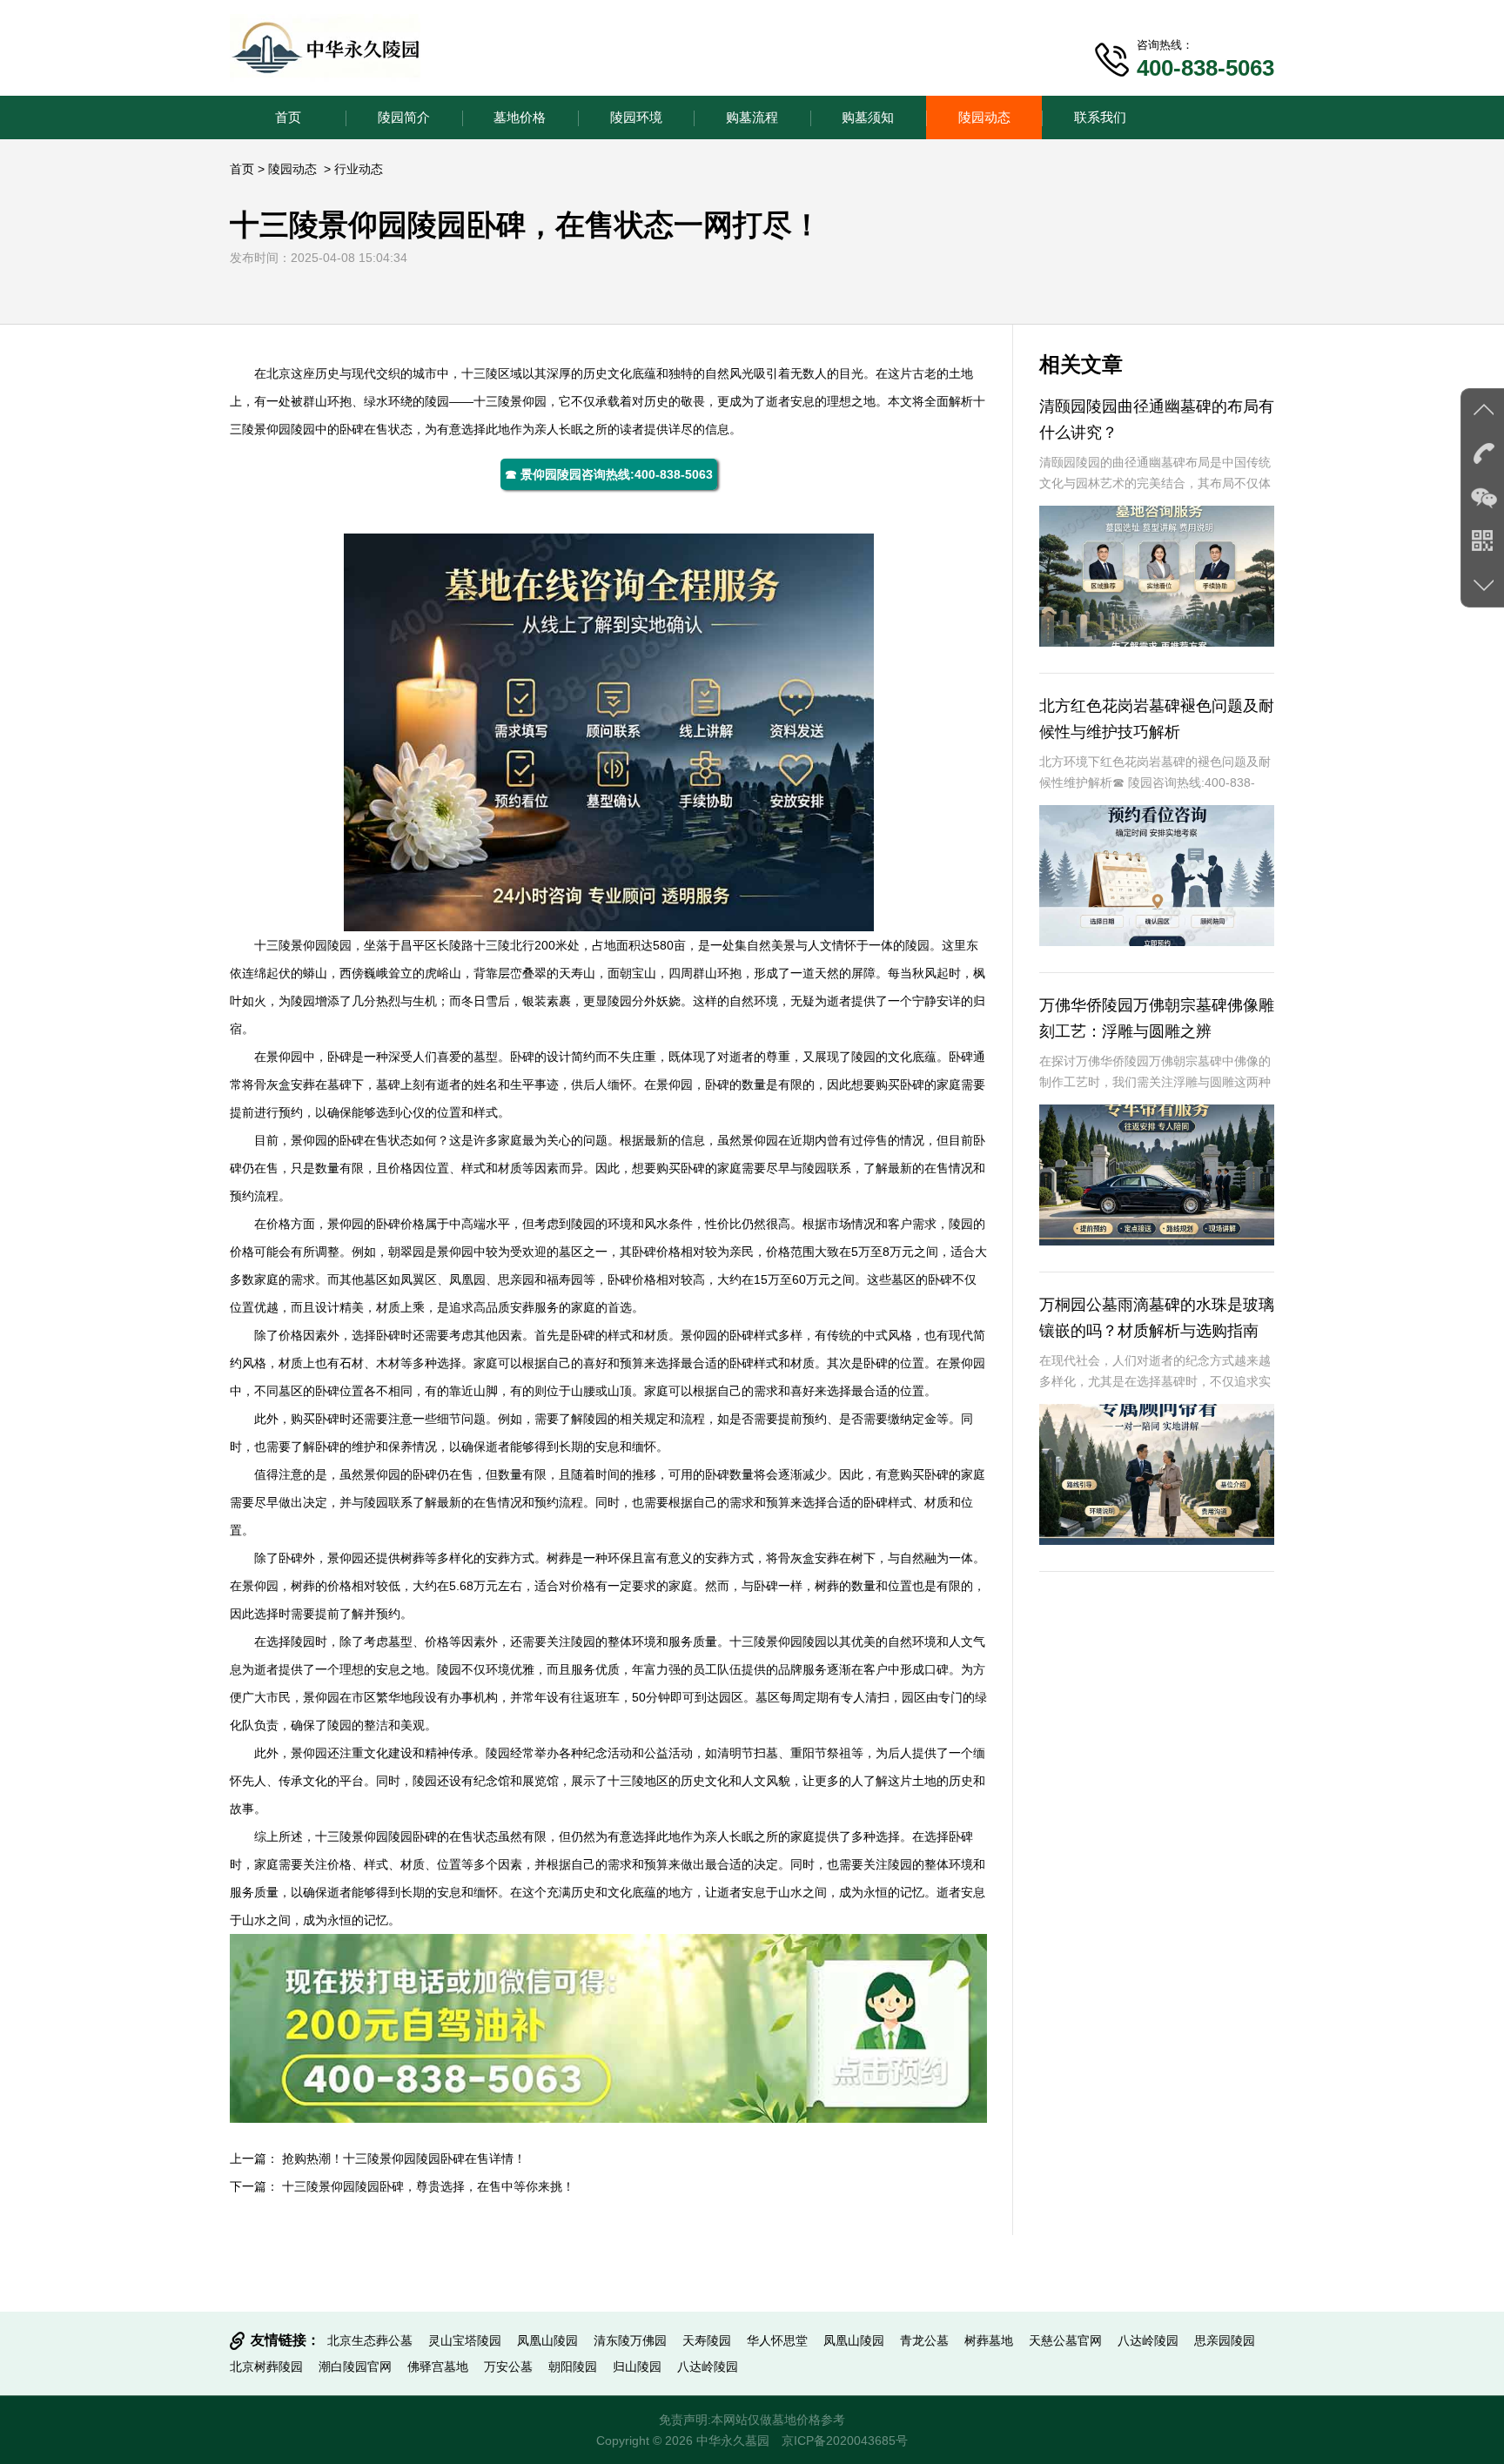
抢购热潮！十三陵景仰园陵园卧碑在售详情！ (404, 2159)
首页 (288, 117)
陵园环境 (636, 117)
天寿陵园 (707, 2340)
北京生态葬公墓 (370, 2340)
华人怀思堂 (777, 2340)
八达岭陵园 (1148, 2340)
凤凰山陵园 (547, 2340)
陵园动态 (984, 117)
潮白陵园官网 (355, 2367)
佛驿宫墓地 (438, 2367)
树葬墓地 (989, 2340)
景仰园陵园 (285, 429)
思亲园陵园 (1225, 2340)
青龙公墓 (924, 2340)
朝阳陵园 (573, 2367)
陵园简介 (404, 117)
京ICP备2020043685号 (845, 2441)
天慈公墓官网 (1065, 2340)
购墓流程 (752, 117)
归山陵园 (637, 2367)
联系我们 (1100, 117)
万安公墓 (508, 2367)
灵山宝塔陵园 (465, 2340)
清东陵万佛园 (630, 2340)
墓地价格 (520, 117)
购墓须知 (868, 117)
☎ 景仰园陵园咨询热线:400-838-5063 (609, 474)
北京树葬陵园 (266, 2367)
